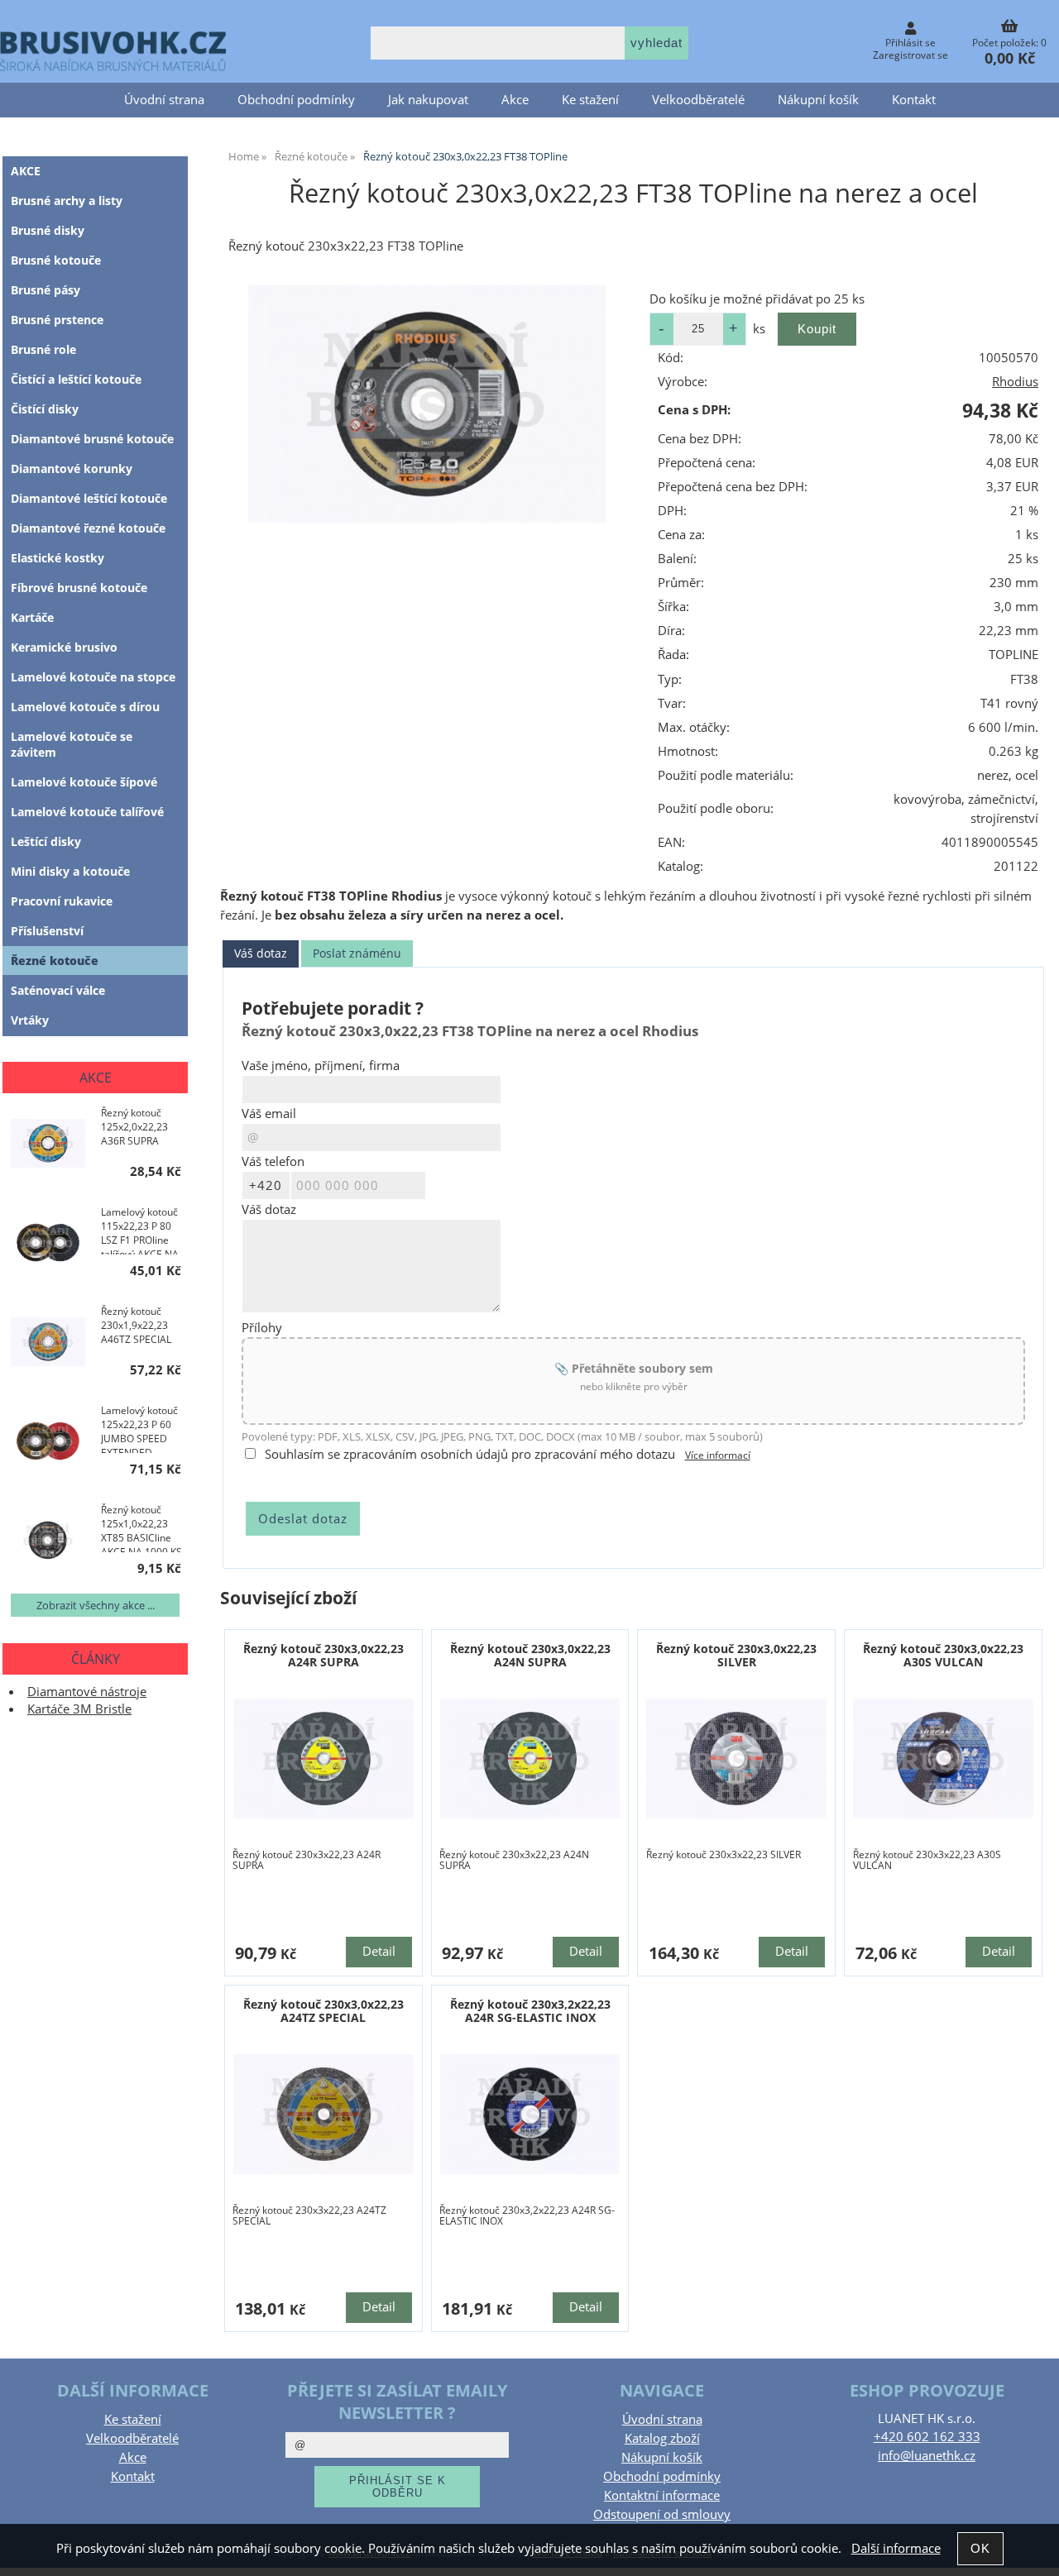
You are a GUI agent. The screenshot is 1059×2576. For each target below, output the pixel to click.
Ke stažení (590, 100)
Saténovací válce (58, 990)
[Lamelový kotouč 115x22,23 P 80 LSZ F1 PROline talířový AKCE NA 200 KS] (48, 1245)
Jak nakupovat (428, 100)
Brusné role (43, 349)
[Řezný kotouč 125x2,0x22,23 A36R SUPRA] (48, 1145)
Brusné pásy (46, 290)
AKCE (26, 171)
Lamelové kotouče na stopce (93, 677)
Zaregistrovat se (910, 55)
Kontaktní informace (662, 2495)
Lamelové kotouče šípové (84, 782)
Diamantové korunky (72, 468)
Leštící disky (46, 841)
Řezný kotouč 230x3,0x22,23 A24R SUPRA (323, 1655)
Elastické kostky (58, 558)
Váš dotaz (261, 953)
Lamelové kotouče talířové (87, 812)
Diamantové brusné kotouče (92, 439)
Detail (379, 1951)
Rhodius (1015, 382)
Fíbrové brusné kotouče (79, 588)
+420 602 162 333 (927, 2437)
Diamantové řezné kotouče (88, 528)
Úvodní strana (164, 100)
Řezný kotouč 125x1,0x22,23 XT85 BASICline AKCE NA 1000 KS (141, 1527)
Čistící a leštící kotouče (76, 379)
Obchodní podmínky (296, 100)
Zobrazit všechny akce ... (96, 1605)
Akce (515, 100)
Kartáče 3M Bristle (79, 1709)
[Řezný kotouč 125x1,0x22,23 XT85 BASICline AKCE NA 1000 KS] (48, 1542)
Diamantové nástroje (87, 1692)
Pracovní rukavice (62, 901)
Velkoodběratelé (698, 100)
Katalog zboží (662, 2438)
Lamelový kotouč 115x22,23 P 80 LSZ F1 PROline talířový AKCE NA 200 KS (140, 1230)
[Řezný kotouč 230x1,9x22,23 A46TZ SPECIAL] (48, 1344)
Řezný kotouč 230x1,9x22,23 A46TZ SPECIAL (136, 1325)
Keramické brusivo (64, 647)
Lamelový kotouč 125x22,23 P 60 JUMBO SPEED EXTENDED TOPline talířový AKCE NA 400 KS (139, 1428)
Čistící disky (45, 409)
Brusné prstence (57, 320)
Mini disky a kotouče (70, 871)
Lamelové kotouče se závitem (72, 744)
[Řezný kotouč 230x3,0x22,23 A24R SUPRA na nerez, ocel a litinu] (323, 1759)
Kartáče (32, 617)
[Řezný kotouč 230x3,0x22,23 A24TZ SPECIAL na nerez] (323, 2114)
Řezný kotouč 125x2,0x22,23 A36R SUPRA (134, 1127)
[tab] (261, 954)
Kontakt (914, 100)
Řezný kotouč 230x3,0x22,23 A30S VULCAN (943, 1655)
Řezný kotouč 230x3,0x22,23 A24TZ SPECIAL (323, 2010)
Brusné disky (48, 230)
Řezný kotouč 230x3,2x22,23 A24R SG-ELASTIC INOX (530, 2010)
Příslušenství (47, 931)
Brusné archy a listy (67, 201)
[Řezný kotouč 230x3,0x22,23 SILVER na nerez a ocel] (736, 1759)
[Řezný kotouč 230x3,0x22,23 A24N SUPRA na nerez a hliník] (530, 1759)
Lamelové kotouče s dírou (85, 707)
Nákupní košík (818, 100)
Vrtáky (30, 1020)
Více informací (718, 1455)
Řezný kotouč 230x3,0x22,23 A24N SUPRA (530, 1655)
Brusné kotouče (56, 260)
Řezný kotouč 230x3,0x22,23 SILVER (736, 1655)
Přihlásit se (910, 43)
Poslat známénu (357, 953)
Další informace (896, 2548)
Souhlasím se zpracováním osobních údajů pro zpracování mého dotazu (470, 1454)
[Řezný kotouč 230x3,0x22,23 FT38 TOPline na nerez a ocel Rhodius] (427, 404)
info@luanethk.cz (927, 2456)
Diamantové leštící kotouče (89, 498)
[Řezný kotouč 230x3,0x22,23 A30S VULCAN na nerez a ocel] (943, 1759)
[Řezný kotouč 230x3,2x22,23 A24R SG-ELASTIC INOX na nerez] (530, 2114)
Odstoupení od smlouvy (662, 2514)
